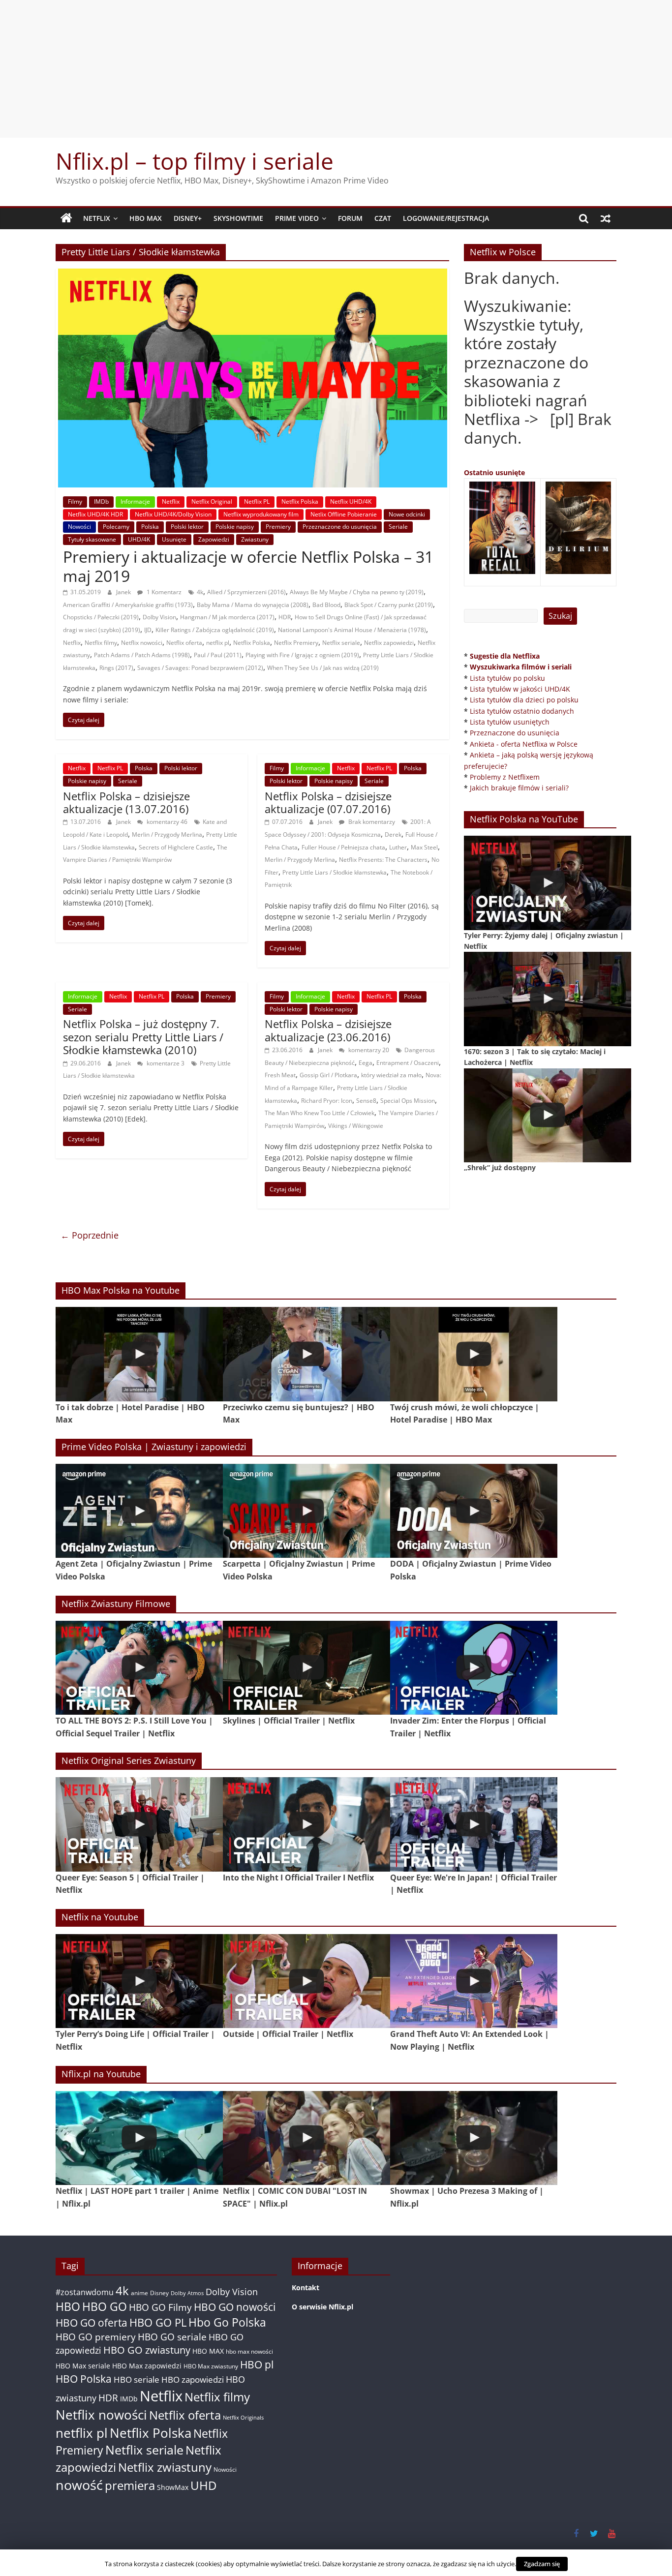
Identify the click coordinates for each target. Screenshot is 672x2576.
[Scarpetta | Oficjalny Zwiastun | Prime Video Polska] (306, 1511)
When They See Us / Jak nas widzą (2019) (323, 668)
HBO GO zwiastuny (147, 2350)
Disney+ (188, 218)
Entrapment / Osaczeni (408, 1063)
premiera (130, 2485)
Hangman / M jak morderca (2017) (227, 617)
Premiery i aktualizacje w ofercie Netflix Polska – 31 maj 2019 (248, 566)
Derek (393, 834)
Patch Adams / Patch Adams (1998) (142, 655)
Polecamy (116, 527)
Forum (350, 218)
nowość (79, 2485)
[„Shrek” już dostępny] (548, 1115)
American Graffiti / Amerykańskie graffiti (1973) (128, 605)
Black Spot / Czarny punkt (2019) (389, 605)
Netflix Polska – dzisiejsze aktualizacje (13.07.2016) (126, 802)
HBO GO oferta (92, 2322)
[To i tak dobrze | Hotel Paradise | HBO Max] (139, 1354)
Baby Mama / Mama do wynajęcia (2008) (253, 605)
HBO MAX (146, 218)
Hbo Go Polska (227, 2322)
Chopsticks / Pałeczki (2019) (101, 617)
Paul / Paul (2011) (218, 655)
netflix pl (218, 643)
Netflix (97, 218)
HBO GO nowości (235, 2307)
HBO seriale (137, 2379)
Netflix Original (212, 501)
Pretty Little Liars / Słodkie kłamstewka (335, 872)
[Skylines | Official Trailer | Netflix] (306, 1668)
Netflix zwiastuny (165, 2467)
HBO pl (257, 2364)
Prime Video (297, 218)
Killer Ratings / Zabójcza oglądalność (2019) (215, 630)
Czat (383, 218)
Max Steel (424, 847)
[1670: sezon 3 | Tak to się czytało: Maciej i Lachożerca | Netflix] (548, 999)
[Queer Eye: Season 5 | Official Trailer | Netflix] (139, 1824)
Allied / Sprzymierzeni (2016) (246, 592)
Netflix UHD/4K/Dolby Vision (173, 514)
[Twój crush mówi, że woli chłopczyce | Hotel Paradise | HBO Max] (474, 1354)
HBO (68, 2307)
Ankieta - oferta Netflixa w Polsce (524, 744)
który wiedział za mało (391, 1075)
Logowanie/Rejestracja (446, 218)
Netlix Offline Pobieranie (344, 514)
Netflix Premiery (296, 643)
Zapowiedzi (214, 539)
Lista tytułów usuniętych (510, 722)
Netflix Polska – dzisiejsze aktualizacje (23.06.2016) (328, 1030)
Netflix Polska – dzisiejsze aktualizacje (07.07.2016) (328, 802)
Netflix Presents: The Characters (383, 860)
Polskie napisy (235, 527)
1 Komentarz (163, 592)
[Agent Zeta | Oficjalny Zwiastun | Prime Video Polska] (139, 1511)
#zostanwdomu (85, 2292)
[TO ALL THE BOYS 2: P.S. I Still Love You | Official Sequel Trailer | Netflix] (139, 1668)
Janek (124, 592)
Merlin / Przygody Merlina (167, 834)
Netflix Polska (300, 501)
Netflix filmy (101, 643)
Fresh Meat (280, 1075)
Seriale (398, 527)
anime (139, 2293)
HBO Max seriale (83, 2366)
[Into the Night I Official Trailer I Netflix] (306, 1824)
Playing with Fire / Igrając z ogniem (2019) (302, 655)
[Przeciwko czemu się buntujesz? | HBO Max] (306, 1354)
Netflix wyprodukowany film (261, 514)
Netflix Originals (243, 2418)
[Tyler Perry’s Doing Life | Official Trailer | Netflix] (139, 1981)
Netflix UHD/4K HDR (95, 514)
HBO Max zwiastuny (211, 2366)
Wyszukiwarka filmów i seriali (521, 667)
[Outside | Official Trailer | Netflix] (306, 1981)
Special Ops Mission (408, 1101)
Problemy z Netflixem (505, 777)
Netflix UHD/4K (351, 501)
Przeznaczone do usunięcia (340, 527)
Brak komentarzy (371, 822)
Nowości (79, 527)
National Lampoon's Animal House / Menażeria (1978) (352, 630)
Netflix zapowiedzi (389, 643)
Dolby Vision (159, 617)
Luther (398, 847)
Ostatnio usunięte (494, 472)
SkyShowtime (238, 218)
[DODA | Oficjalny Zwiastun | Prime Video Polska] (474, 1511)
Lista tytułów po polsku (507, 678)
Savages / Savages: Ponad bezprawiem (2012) (200, 668)
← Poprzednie (90, 1235)
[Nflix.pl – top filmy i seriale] (66, 218)
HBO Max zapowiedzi (147, 2366)
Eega (366, 1063)
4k (200, 592)
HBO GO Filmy (160, 2307)
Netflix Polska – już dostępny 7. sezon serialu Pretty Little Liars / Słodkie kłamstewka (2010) (143, 1037)
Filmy (75, 501)
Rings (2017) (116, 668)
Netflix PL (257, 501)
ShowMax (173, 2487)
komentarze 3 (165, 1063)
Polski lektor (187, 527)
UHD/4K (139, 539)
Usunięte (174, 539)
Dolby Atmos (187, 2293)
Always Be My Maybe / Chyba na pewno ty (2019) (357, 592)
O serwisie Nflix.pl (322, 2307)
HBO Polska (84, 2379)
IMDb (101, 501)
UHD (203, 2485)
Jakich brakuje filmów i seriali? (519, 788)
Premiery (278, 527)
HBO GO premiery (96, 2337)
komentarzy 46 (166, 822)
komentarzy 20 (368, 1050)
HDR (285, 617)
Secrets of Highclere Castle (176, 847)
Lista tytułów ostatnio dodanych (522, 711)
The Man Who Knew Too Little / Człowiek (320, 1113)
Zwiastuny (255, 539)
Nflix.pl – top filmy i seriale (195, 161)
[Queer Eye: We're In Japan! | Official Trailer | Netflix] (474, 1824)
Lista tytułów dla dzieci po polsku (524, 700)
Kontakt (305, 2288)
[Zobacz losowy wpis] (606, 218)
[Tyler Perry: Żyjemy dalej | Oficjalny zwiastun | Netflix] (548, 883)
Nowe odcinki (407, 514)
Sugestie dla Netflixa (505, 656)
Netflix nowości (142, 643)
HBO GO (105, 2307)
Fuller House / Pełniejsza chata (343, 847)
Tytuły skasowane (92, 539)
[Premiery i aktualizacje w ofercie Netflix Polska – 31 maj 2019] (253, 274)
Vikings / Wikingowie (356, 1126)
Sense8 (366, 1101)
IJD (148, 630)
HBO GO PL (158, 2322)
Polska (150, 527)
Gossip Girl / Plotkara (328, 1075)
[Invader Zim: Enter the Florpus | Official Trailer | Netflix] (474, 1668)
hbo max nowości (249, 2351)
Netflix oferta (184, 643)
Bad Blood (326, 605)
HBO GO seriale (172, 2337)
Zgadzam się (542, 2564)
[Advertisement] (336, 69)
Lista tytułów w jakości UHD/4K (520, 689)
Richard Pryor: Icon (327, 1101)
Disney (159, 2293)
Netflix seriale (341, 643)
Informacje (135, 501)
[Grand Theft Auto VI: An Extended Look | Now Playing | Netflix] (474, 1981)
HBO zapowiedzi (193, 2379)
